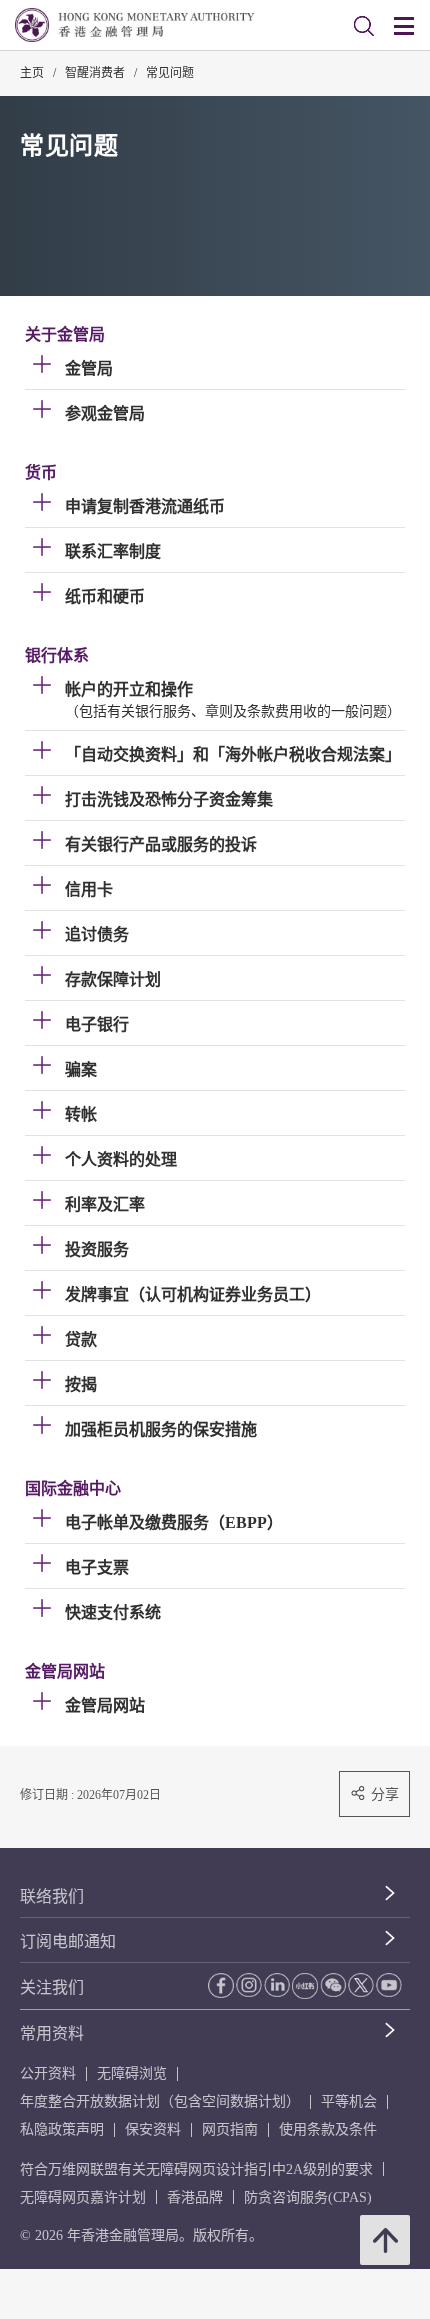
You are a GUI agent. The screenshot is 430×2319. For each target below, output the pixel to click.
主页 (32, 73)
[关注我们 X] (361, 1985)
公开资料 (48, 2073)
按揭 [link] (81, 1384)
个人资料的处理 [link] (121, 1159)
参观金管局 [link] (105, 413)
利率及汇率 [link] (105, 1204)
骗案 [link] (81, 1069)
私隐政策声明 (62, 2129)
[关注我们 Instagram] (249, 1985)
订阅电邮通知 (68, 1941)
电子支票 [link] (97, 1567)
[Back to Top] (385, 2240)
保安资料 (153, 2129)
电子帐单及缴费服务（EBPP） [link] (174, 1522)
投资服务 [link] (97, 1249)
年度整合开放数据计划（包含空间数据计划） (160, 2101)
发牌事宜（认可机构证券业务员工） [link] (193, 1294)
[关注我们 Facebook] (221, 1985)
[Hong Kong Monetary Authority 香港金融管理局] (134, 25)
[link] (364, 26)
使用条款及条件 (328, 2129)
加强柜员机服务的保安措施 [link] (161, 1429)
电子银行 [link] (97, 1024)
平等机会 (349, 2101)
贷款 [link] (81, 1339)
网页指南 (230, 2129)
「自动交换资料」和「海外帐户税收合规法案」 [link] (233, 754)
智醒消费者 (95, 73)
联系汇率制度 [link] (113, 551)
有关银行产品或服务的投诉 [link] (161, 844)
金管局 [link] (89, 368)
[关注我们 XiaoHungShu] (305, 1986)
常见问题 (170, 73)
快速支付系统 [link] (113, 1612)
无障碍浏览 (132, 2073)
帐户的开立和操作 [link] (129, 689)
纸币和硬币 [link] (105, 596)
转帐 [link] (81, 1114)
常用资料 (52, 2033)
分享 (385, 1794)
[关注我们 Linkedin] (277, 1985)
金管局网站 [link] (105, 1705)
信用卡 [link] (89, 889)
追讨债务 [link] (97, 934)
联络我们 (52, 1896)
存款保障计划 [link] (113, 979)
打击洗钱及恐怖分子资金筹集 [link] (169, 799)
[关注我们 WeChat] (333, 1985)
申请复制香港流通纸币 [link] (145, 506)
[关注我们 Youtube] (389, 1985)
